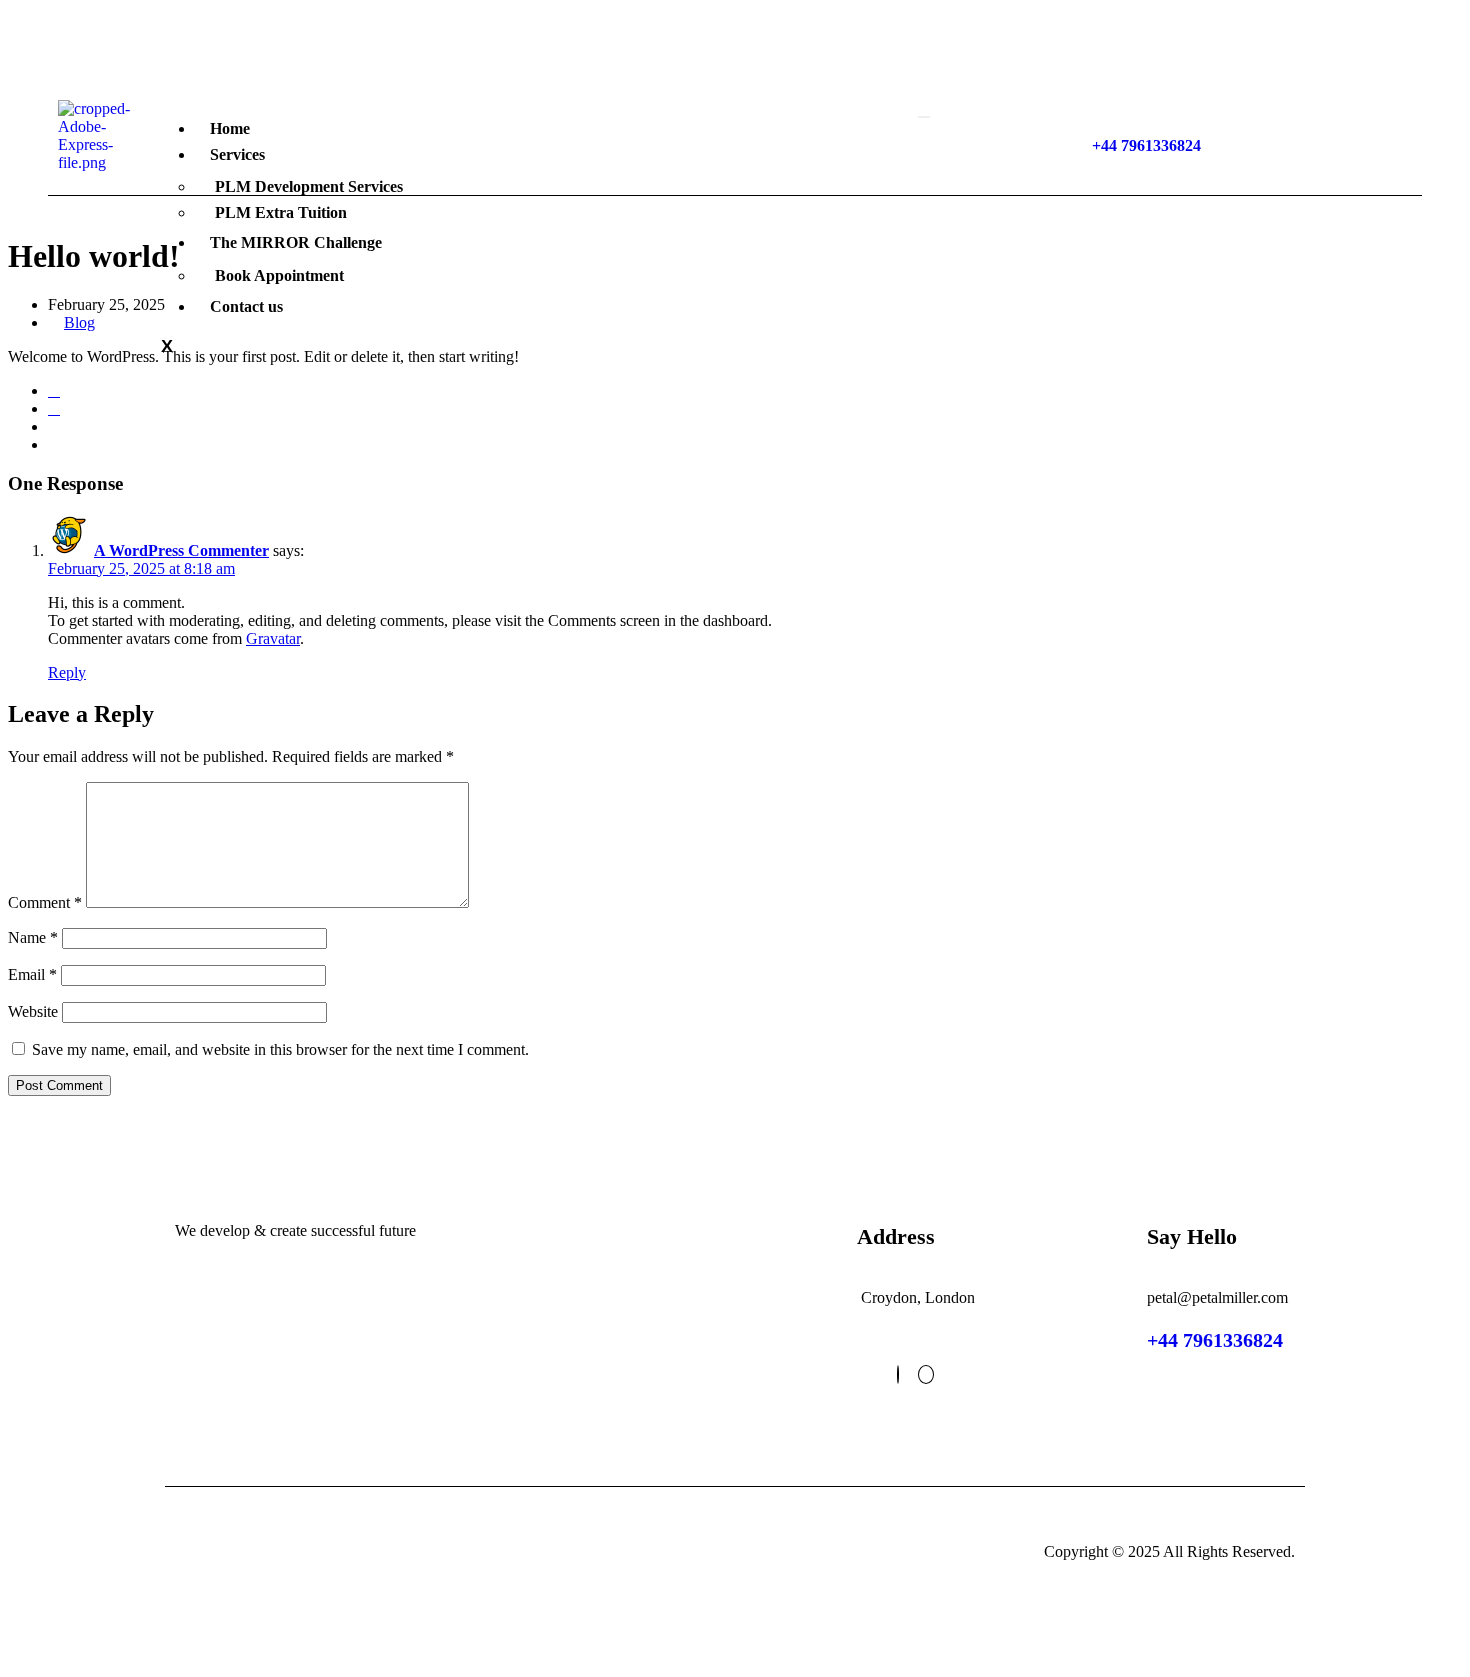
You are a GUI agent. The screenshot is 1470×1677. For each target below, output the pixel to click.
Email (32, 974)
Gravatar (273, 638)
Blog (79, 322)
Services (237, 154)
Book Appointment (279, 275)
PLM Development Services (309, 186)
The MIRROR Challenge (296, 242)
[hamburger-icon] (924, 117)
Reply (67, 672)
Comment (45, 902)
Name (33, 937)
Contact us (246, 306)
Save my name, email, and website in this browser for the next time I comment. (280, 1049)
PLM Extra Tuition (281, 212)
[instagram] (926, 1374)
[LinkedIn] (898, 1374)
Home (230, 128)
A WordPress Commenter (181, 550)
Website (33, 1011)
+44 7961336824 (1215, 1340)
